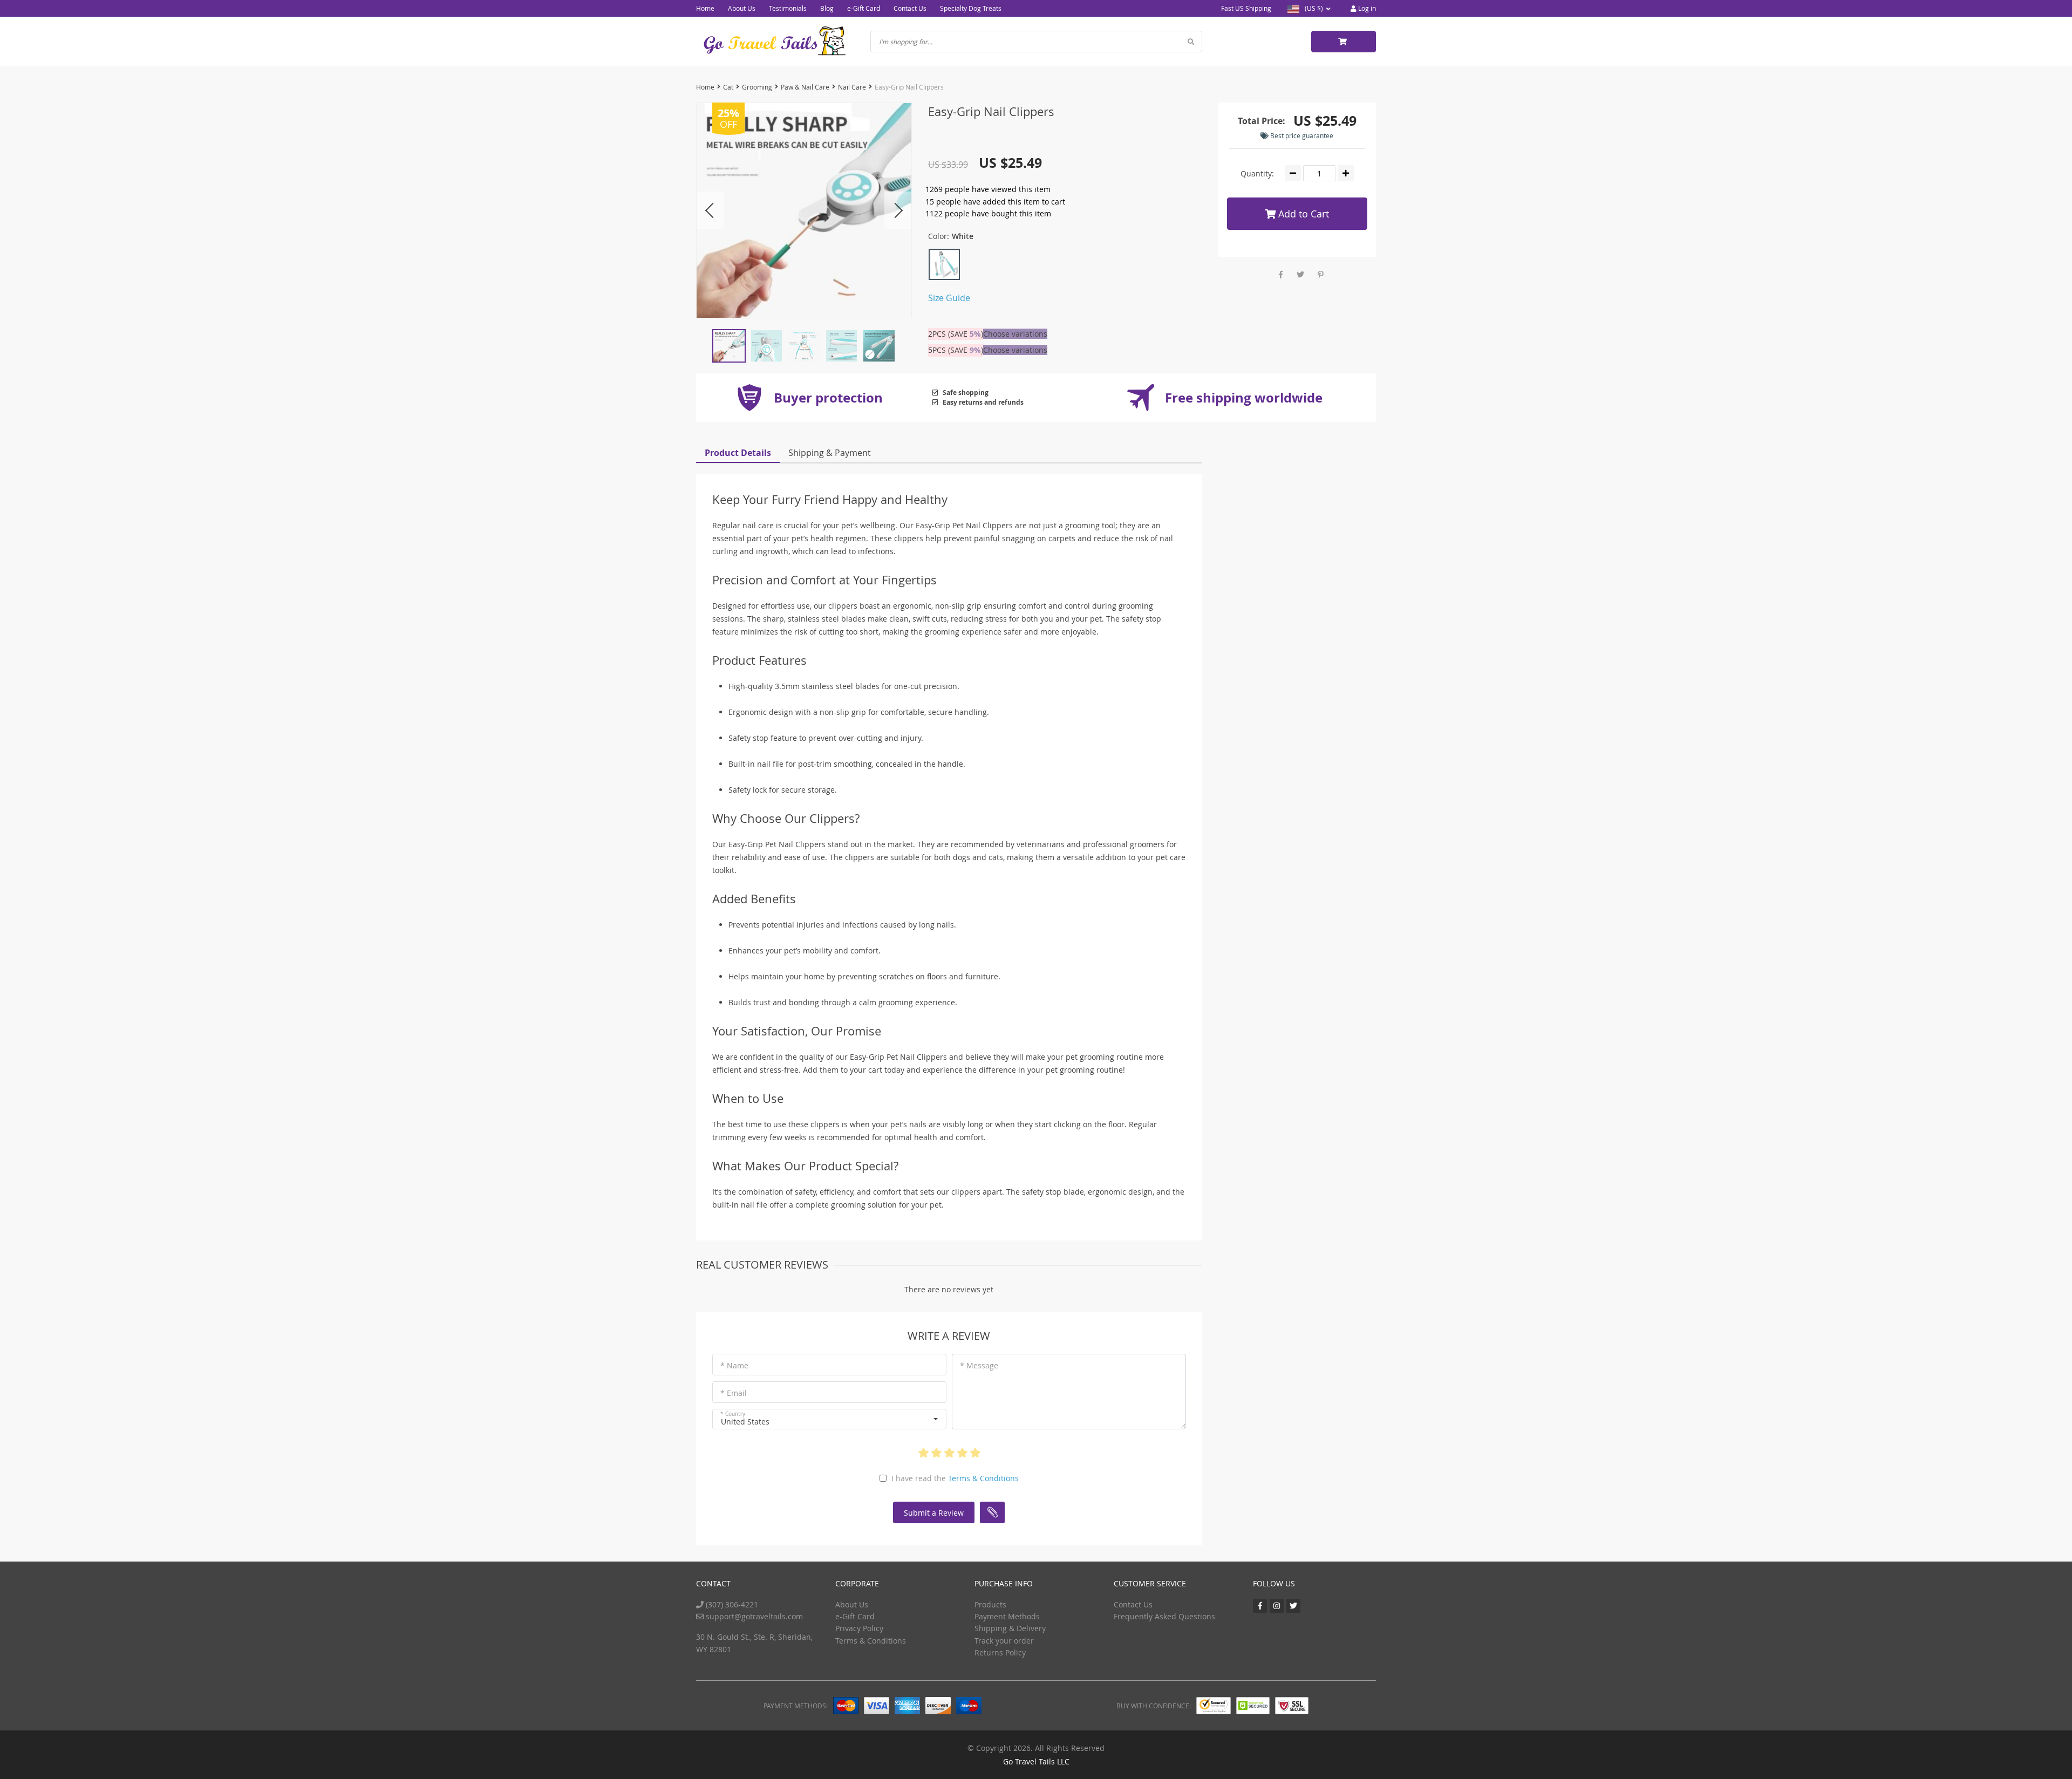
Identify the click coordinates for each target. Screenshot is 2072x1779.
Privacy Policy (859, 1628)
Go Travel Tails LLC (1036, 1761)
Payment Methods (1007, 1616)
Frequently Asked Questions (1164, 1616)
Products (990, 1604)
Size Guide (949, 298)
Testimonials (788, 8)
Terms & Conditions (983, 1478)
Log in (1366, 8)
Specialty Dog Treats (971, 8)
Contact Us (910, 8)
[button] (829, 1419)
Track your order (1004, 1641)
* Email (734, 1393)
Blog (827, 8)
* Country (733, 1414)
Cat (728, 87)
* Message (979, 1365)
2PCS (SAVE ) (956, 334)
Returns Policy (1000, 1652)
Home (705, 8)
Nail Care (852, 87)
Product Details (738, 453)
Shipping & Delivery (1010, 1628)
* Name (734, 1365)
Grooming (757, 87)
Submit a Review (934, 1513)
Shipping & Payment (830, 453)
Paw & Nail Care (805, 87)
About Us (742, 8)
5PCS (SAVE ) (956, 350)
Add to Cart (1302, 214)
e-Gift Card (864, 8)
